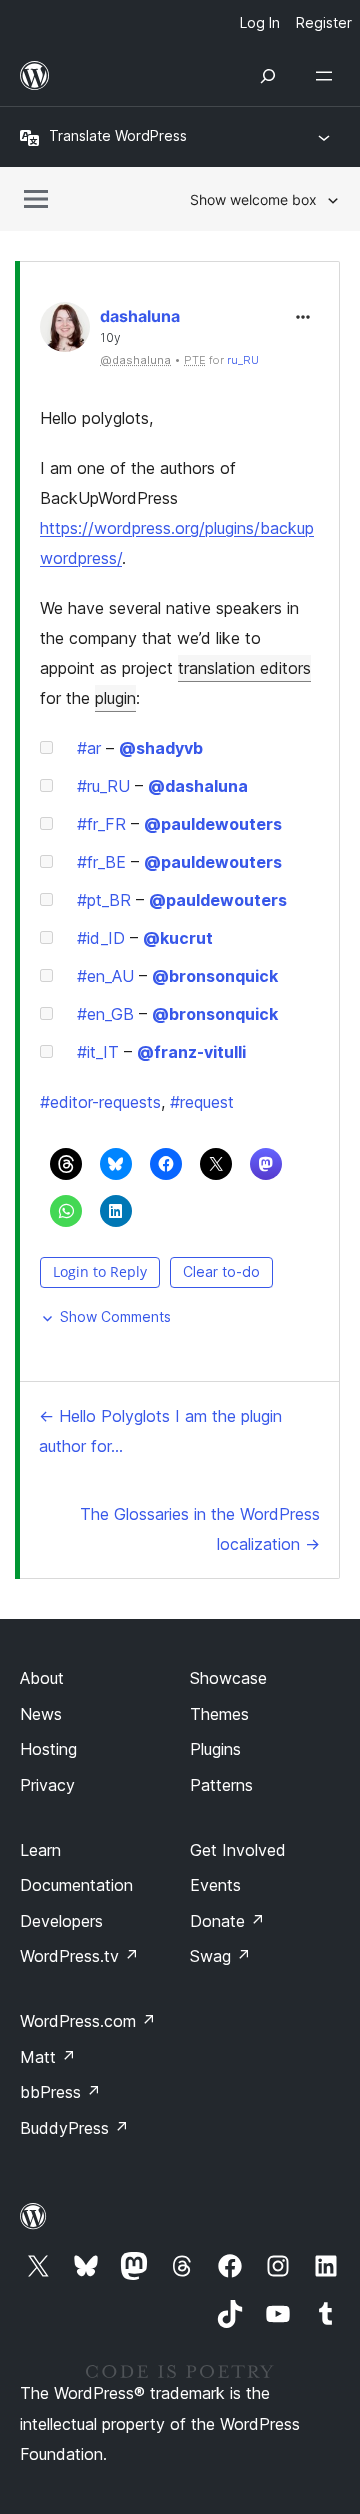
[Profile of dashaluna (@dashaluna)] (65, 331)
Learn (40, 1850)
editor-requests (100, 1102)
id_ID (101, 938)
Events (215, 1885)
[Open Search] (268, 76)
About (42, 1678)
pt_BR (104, 900)
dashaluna (140, 316)
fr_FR (101, 824)
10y (110, 338)
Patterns (221, 1785)
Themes (219, 1714)
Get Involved (238, 1850)
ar (89, 748)
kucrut (178, 938)
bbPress (60, 2092)
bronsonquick (215, 976)
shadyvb (161, 748)
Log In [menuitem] (260, 22)
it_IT (98, 1052)
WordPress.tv (79, 1956)
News (41, 1714)
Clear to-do (221, 1271)
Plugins (215, 1749)
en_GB (105, 1014)
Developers (61, 1921)
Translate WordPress (118, 135)
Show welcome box (253, 199)
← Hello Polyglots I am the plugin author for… (160, 1431)
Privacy (47, 1785)
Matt (48, 2057)
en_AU (105, 976)
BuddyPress (74, 2128)
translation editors (244, 668)
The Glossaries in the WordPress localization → (200, 1529)
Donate (227, 1921)
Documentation (76, 1885)
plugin (115, 698)
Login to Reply (100, 1271)
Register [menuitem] (324, 22)
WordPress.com (88, 2021)
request (202, 1102)
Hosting (48, 1749)
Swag (220, 1956)
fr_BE (101, 862)
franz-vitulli (191, 1052)
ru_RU (243, 360)
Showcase (228, 1678)
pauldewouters (213, 824)
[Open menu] (328, 76)
